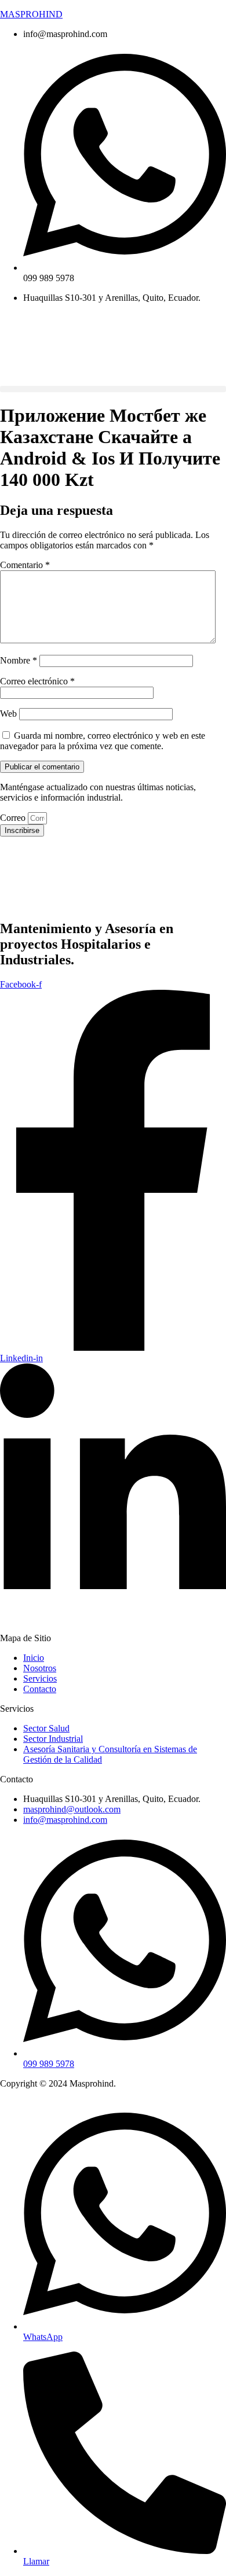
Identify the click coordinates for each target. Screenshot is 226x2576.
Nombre (19, 660)
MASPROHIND (31, 14)
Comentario (25, 565)
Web (8, 714)
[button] (113, 389)
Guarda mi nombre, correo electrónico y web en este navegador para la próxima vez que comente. (103, 741)
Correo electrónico (37, 681)
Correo (14, 818)
